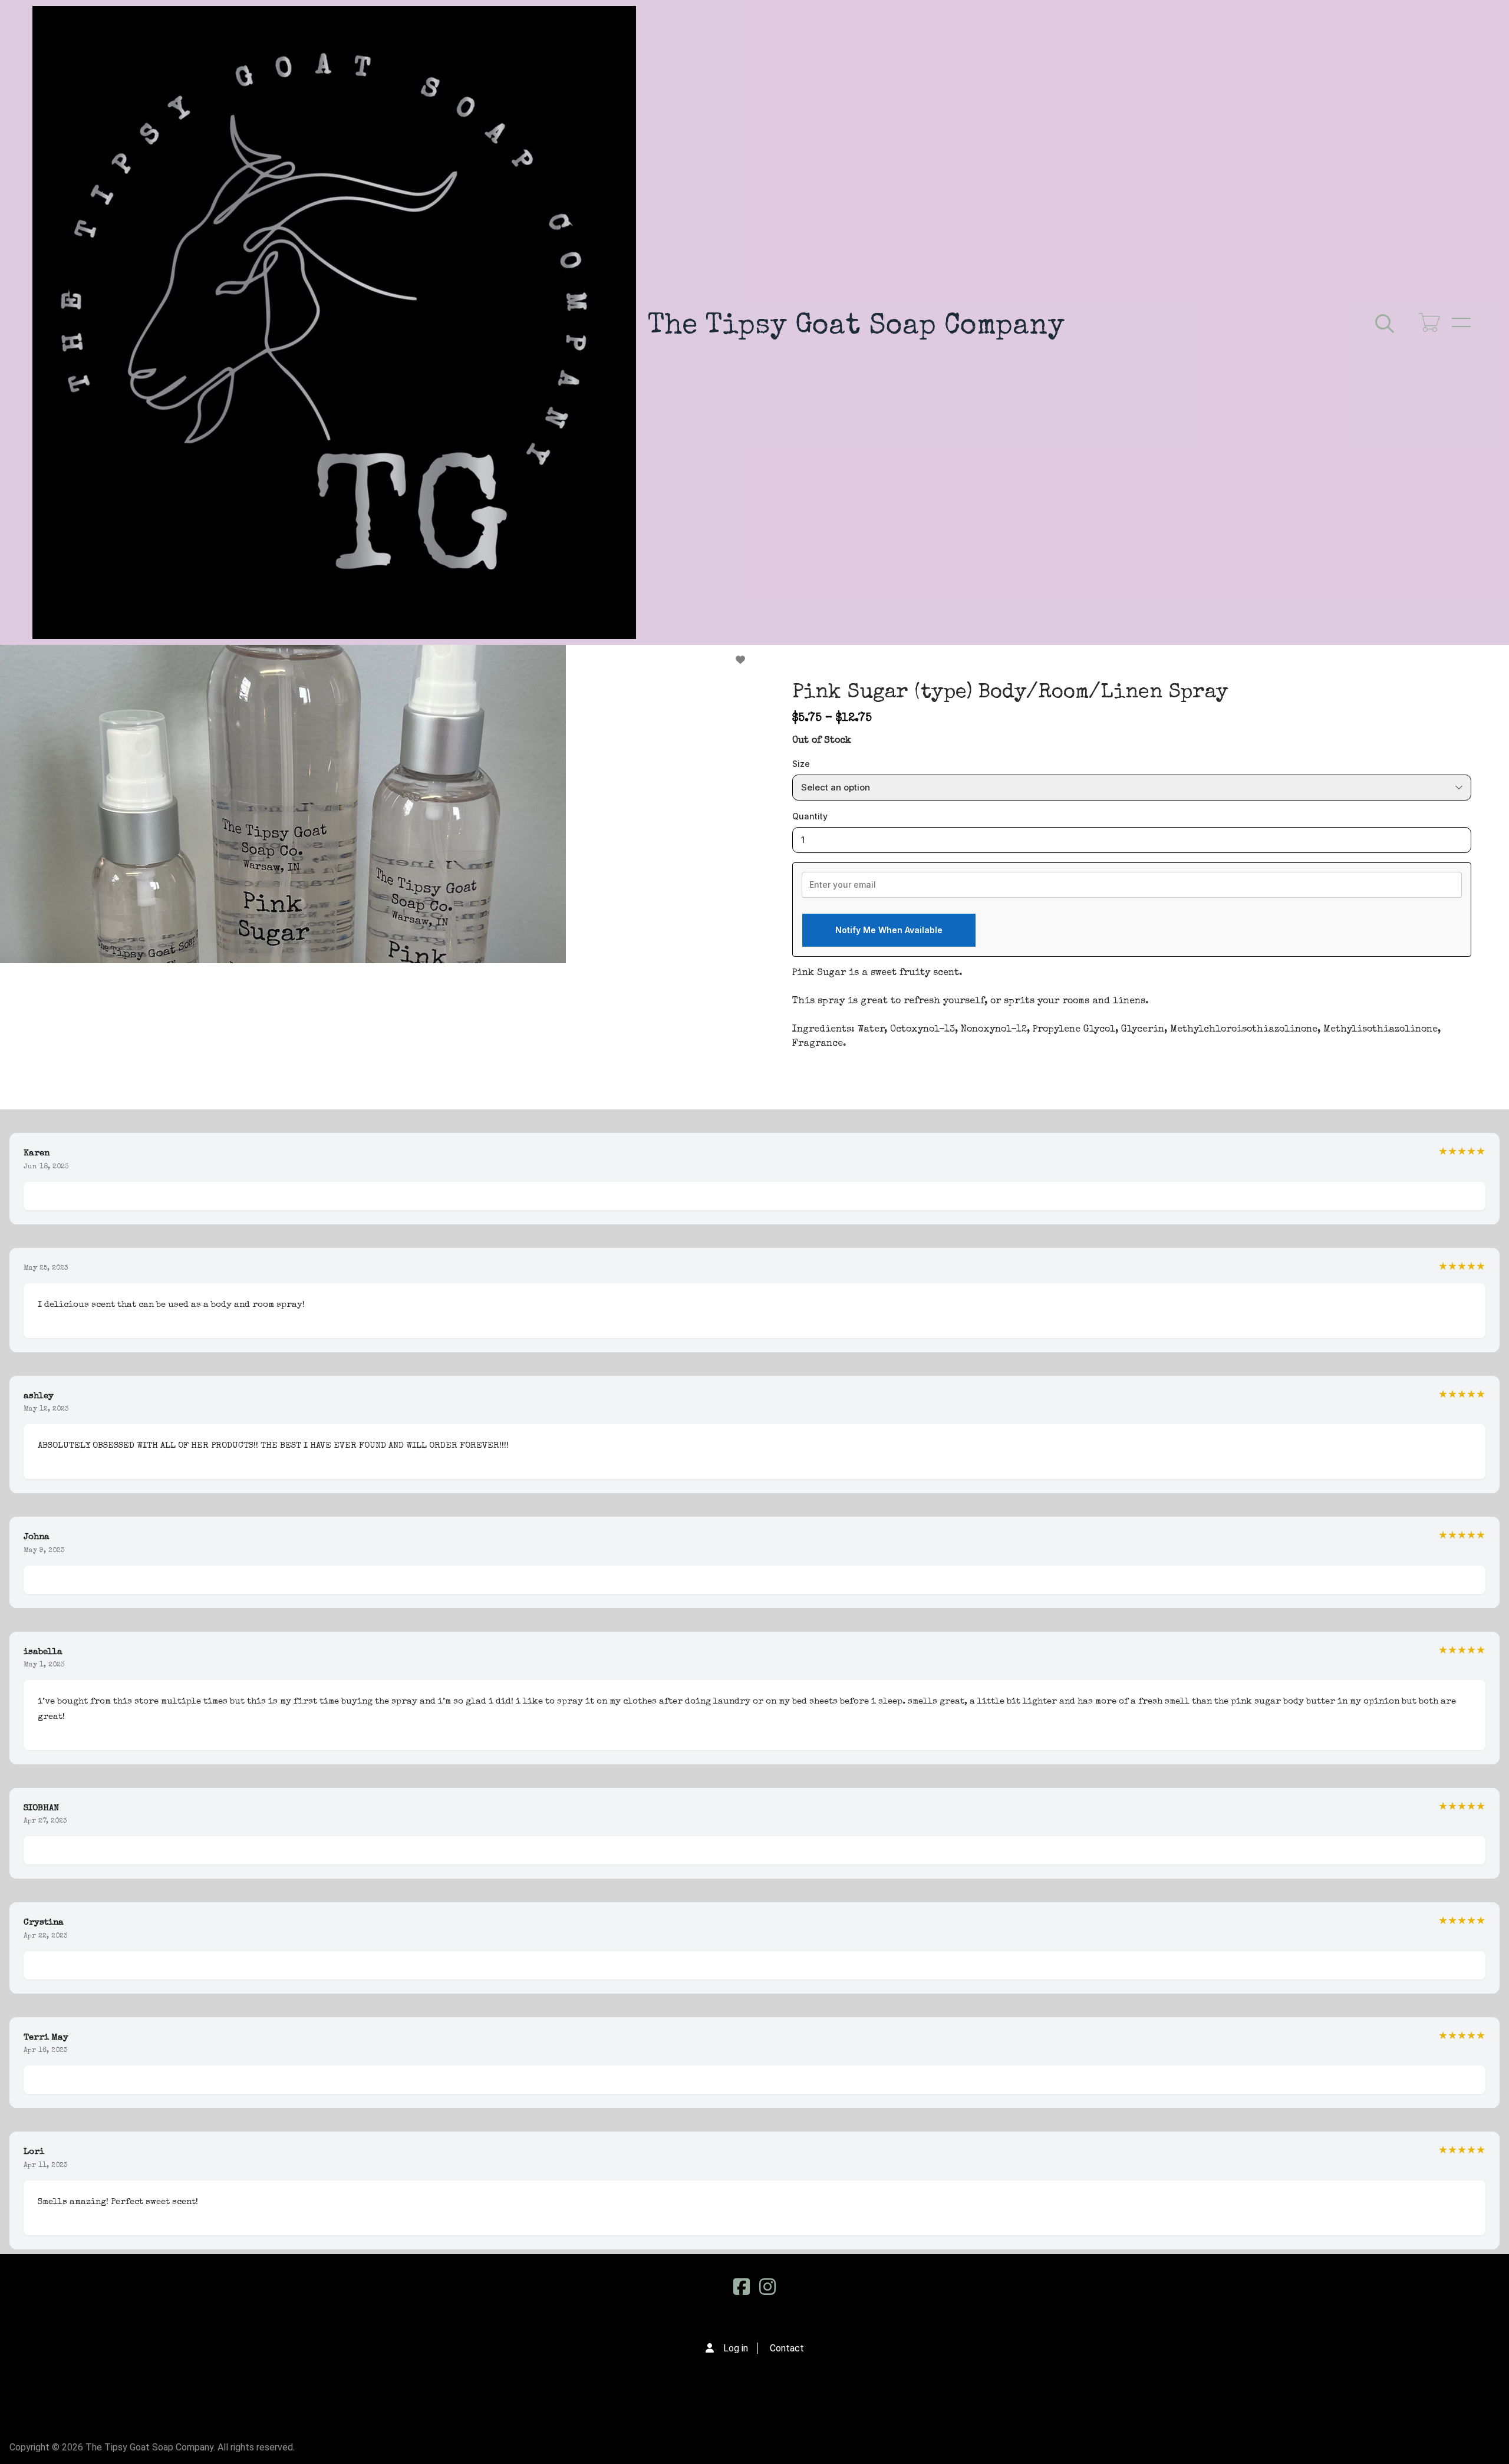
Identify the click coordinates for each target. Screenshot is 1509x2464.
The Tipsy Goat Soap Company (856, 327)
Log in (736, 2348)
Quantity (810, 816)
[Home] (334, 322)
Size (801, 764)
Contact (787, 2348)
